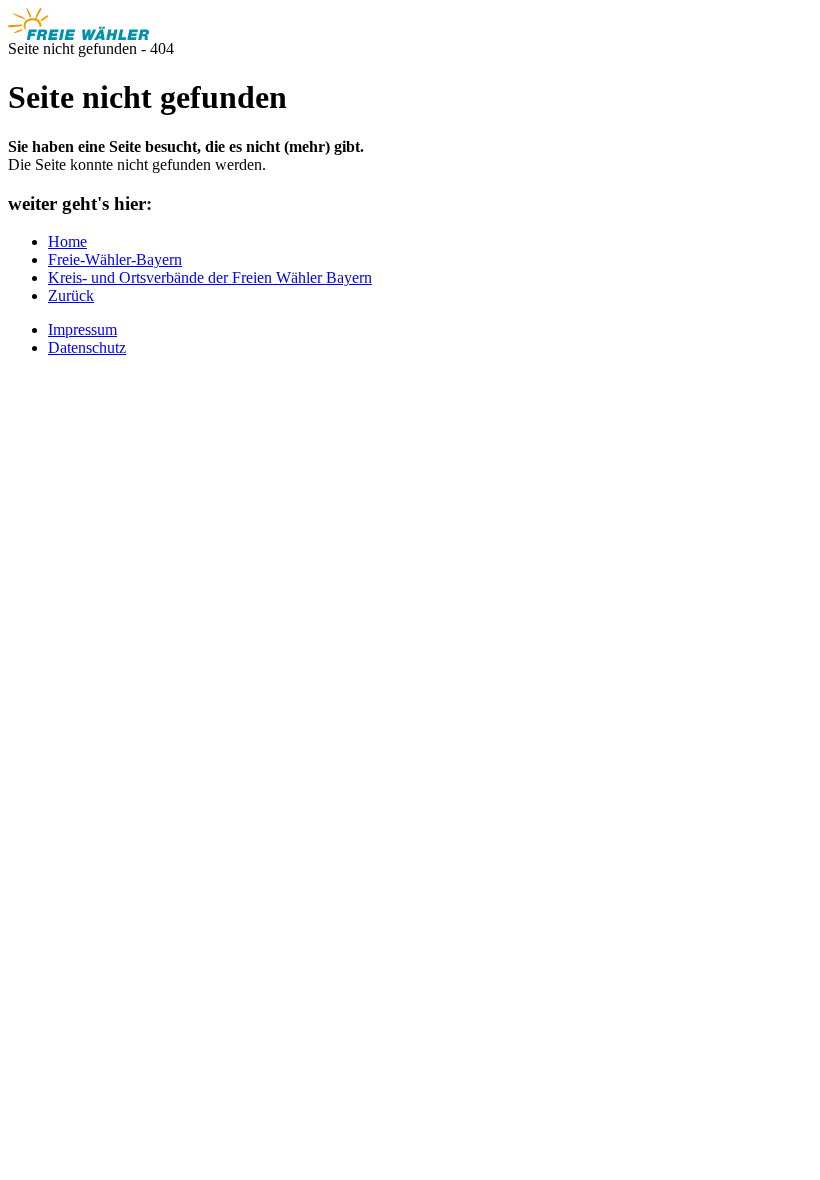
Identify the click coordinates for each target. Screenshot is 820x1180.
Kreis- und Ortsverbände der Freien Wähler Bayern (210, 277)
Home (67, 241)
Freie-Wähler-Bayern (115, 259)
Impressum (82, 329)
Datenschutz (87, 347)
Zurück (71, 295)
